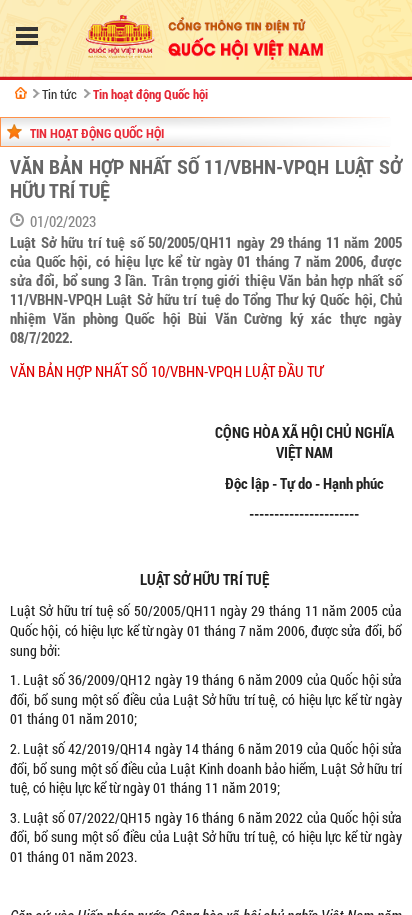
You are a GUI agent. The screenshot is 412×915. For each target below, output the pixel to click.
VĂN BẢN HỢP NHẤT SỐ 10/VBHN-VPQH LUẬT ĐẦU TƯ (166, 371)
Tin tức (59, 94)
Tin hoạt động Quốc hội (150, 94)
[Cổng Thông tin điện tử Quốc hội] (21, 93)
